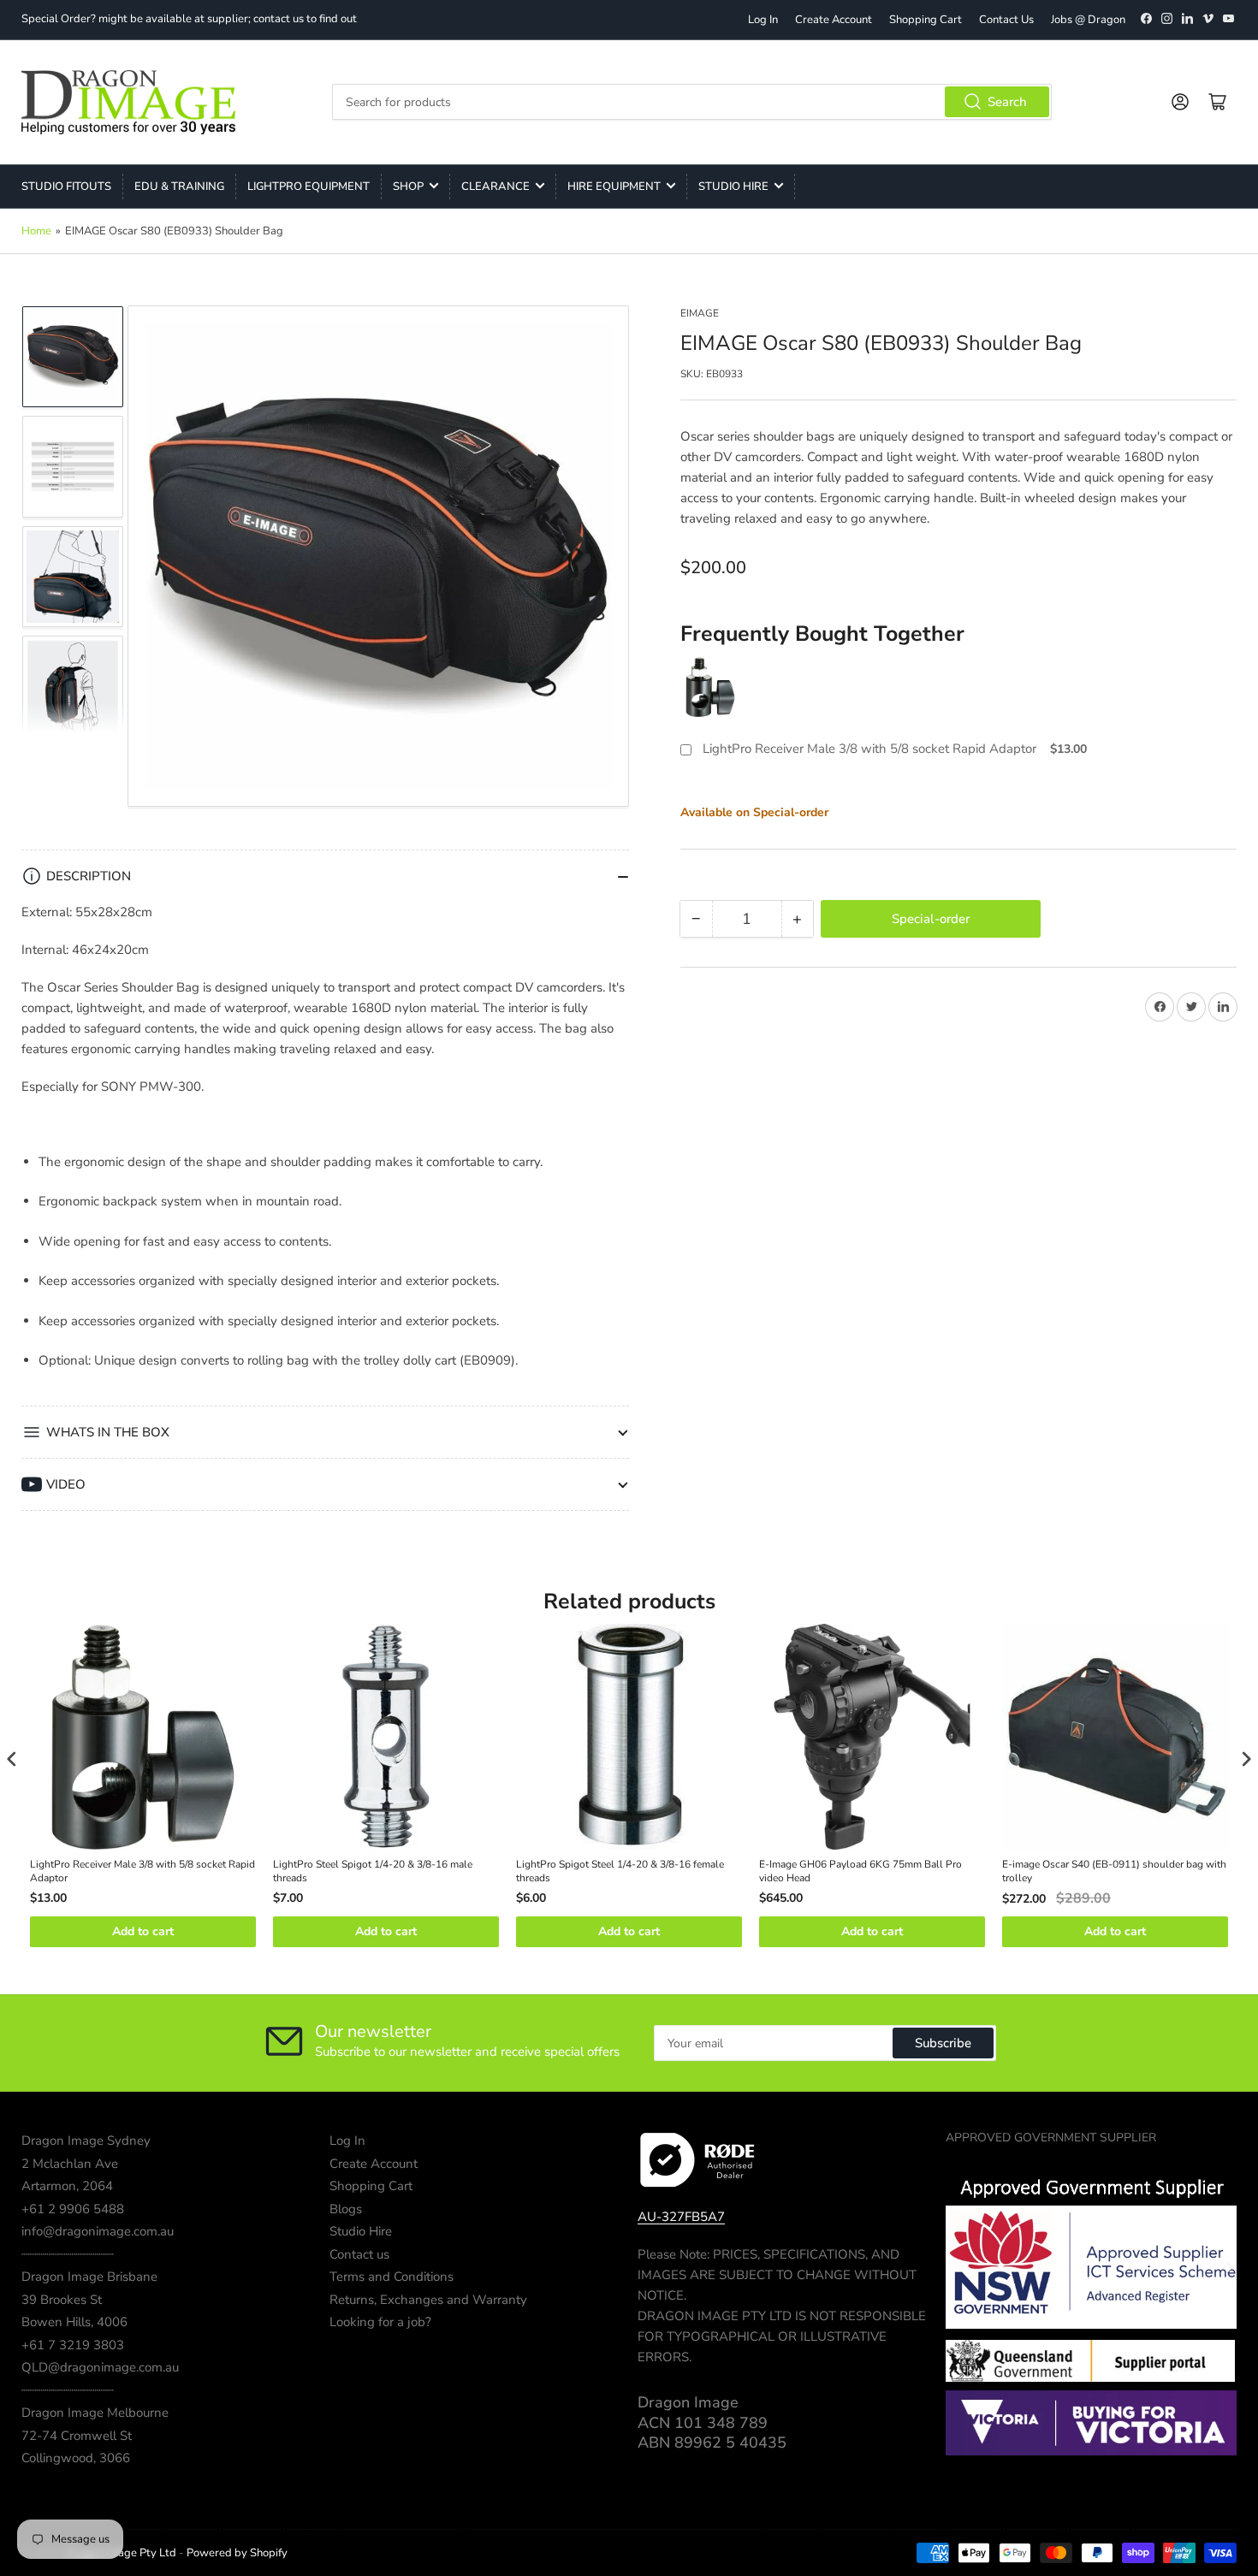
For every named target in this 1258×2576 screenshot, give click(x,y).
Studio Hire (733, 187)
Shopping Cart (926, 20)
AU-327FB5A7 (681, 2217)
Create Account (834, 20)
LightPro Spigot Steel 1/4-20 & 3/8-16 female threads (620, 1871)
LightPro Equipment (309, 187)
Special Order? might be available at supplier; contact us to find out (189, 19)
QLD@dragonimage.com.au (100, 2367)
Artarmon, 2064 (67, 2186)
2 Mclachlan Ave (70, 2164)
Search (1007, 102)
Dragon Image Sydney (86, 2141)
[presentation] (12, 1759)
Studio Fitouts (66, 187)
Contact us (359, 2254)
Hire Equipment (614, 187)
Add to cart (143, 1931)
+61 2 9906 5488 (73, 2209)
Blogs (346, 2209)
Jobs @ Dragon (1088, 20)
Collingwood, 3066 (76, 2458)
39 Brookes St (62, 2300)
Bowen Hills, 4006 (74, 2322)
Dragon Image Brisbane (89, 2277)
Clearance (495, 187)
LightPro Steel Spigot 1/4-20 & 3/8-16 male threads (373, 1871)
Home (36, 231)
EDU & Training (179, 187)
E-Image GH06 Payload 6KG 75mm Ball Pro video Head (860, 1871)
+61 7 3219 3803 (73, 2345)
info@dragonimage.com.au (98, 2231)
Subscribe (943, 2043)
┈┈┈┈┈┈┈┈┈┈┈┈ (68, 2254)
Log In (763, 20)
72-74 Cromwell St (77, 2436)
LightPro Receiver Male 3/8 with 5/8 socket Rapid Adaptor (869, 749)
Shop (408, 187)
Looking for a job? (380, 2322)
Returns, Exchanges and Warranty (428, 2300)
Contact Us (1006, 20)
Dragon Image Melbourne (95, 2413)
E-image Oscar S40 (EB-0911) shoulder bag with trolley (1114, 1871)
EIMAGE (700, 313)
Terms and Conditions (392, 2277)
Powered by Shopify (237, 2553)
